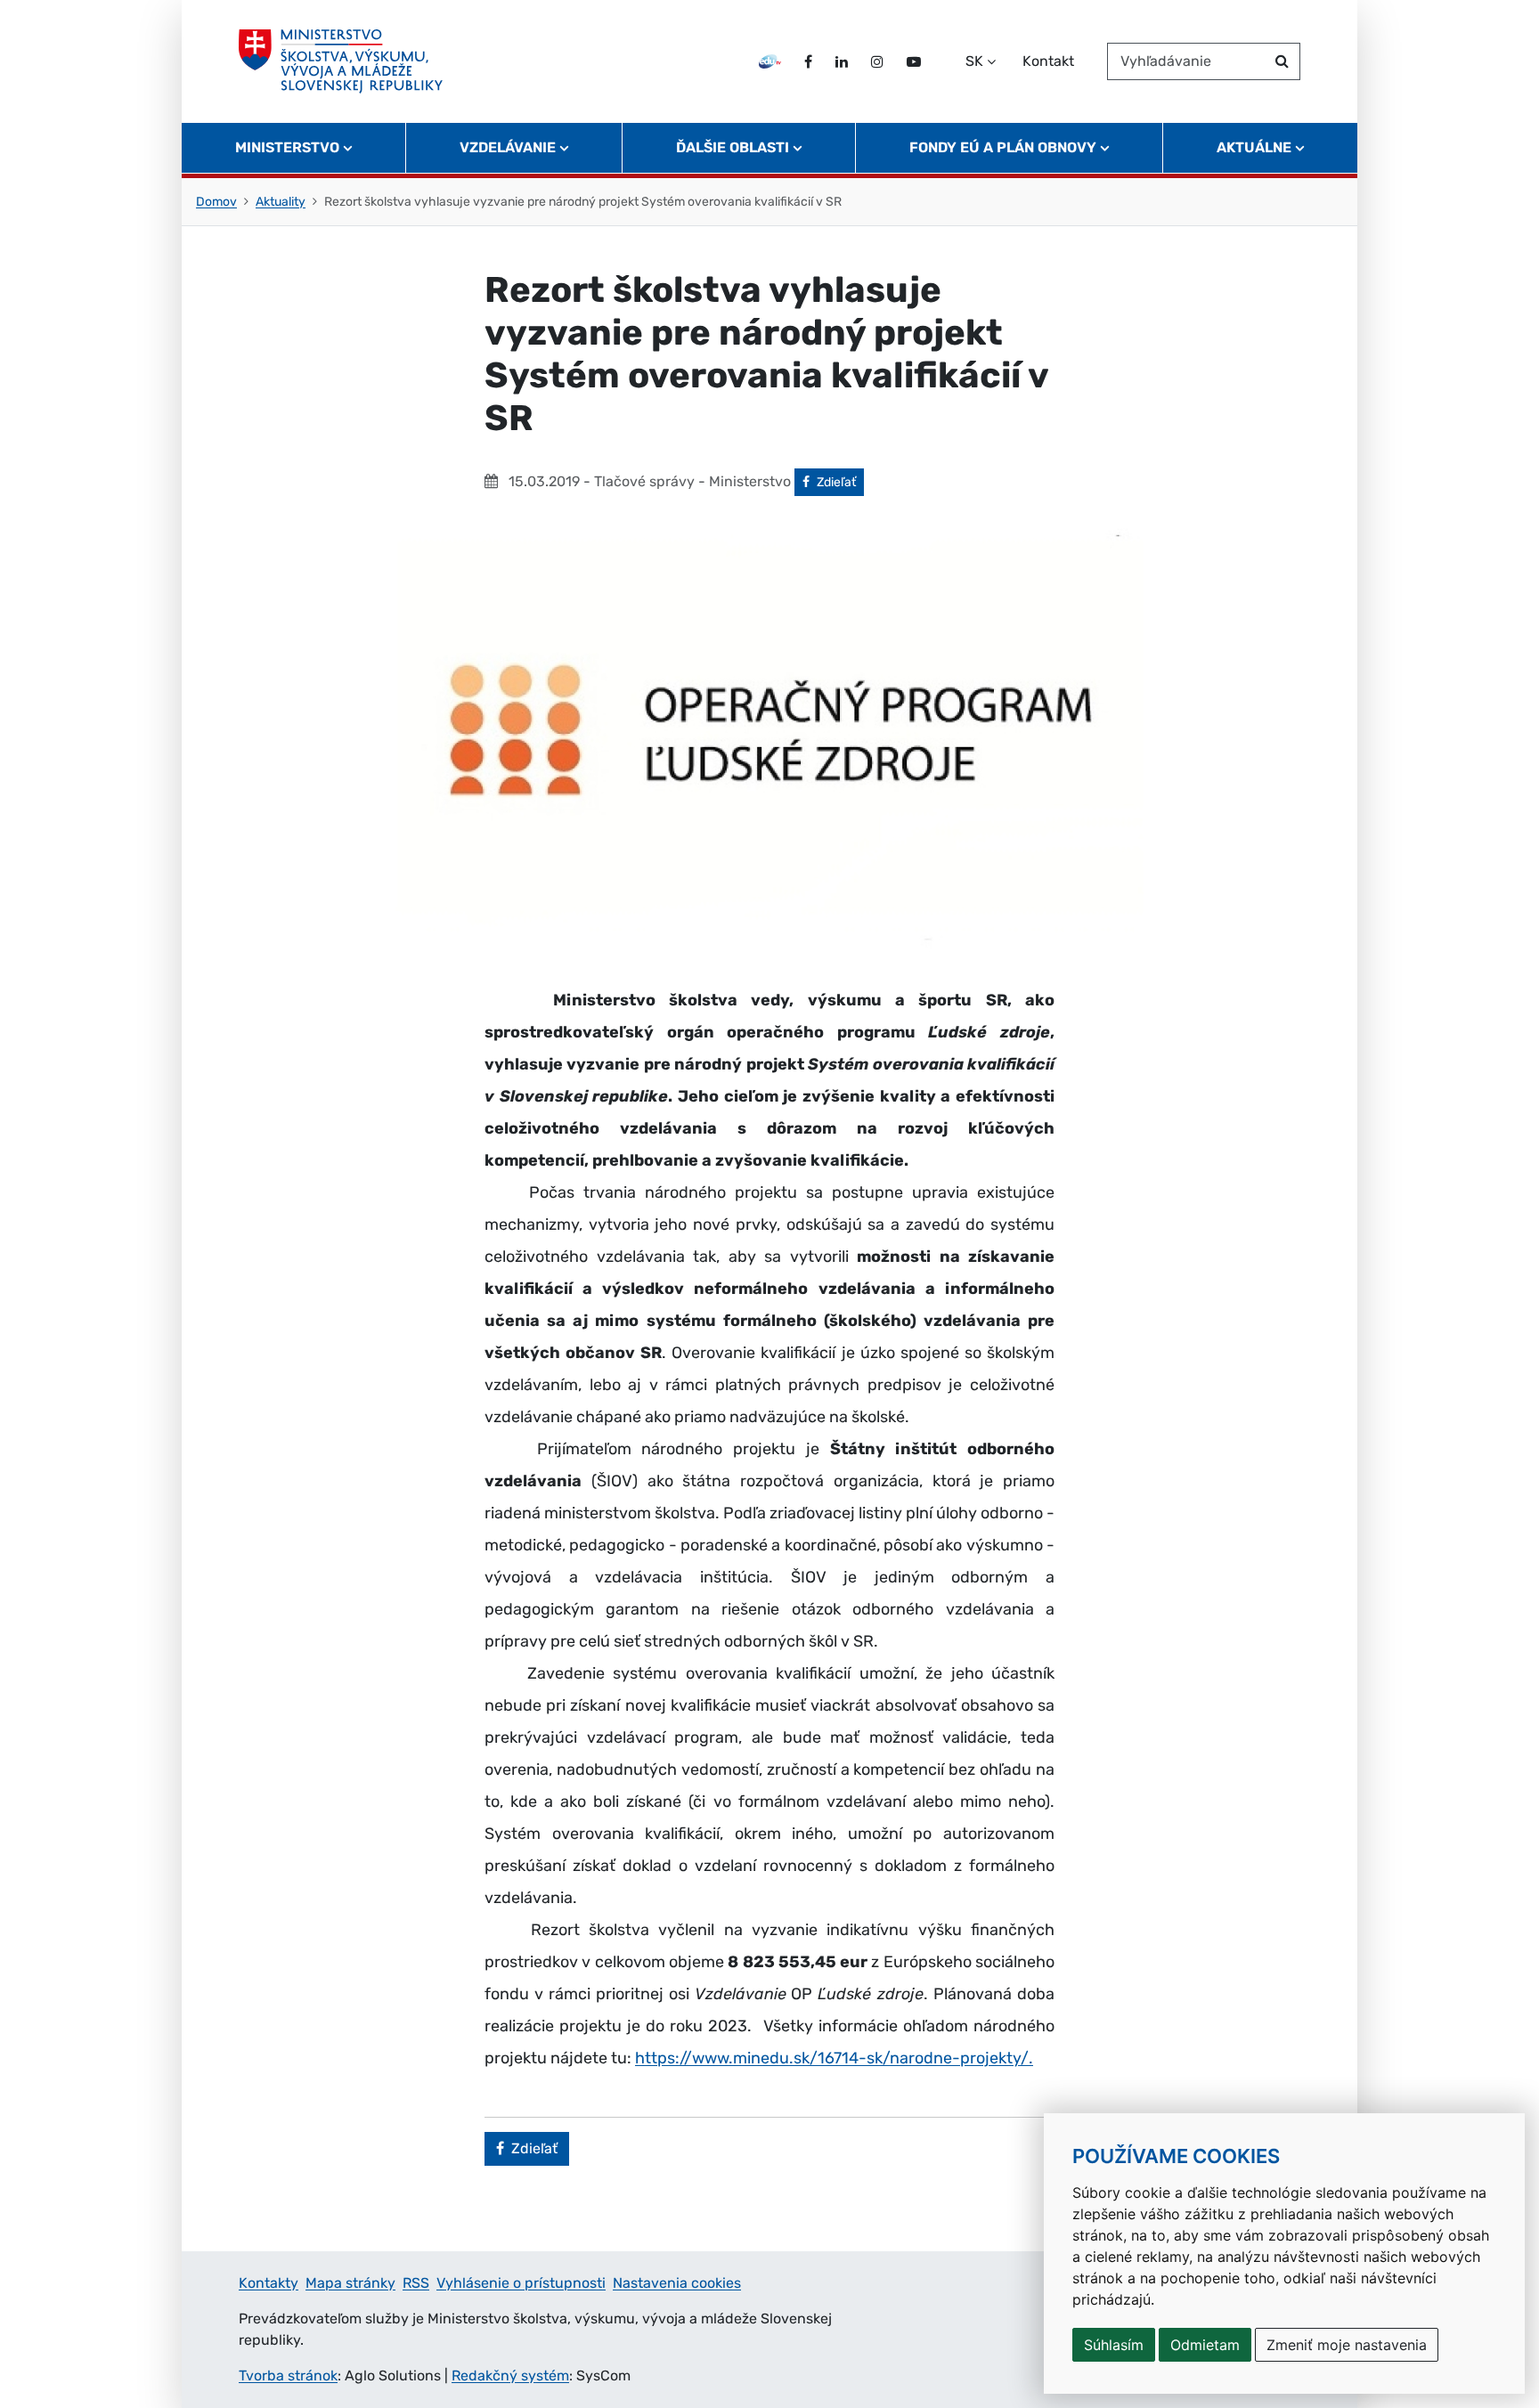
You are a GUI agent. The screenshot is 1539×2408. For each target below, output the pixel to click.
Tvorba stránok (288, 2375)
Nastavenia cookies (677, 2283)
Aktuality (281, 202)
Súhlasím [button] (1114, 2345)
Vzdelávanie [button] (508, 147)
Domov (216, 202)
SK (974, 61)
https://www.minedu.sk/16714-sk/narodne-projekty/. (834, 2058)
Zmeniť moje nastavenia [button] (1347, 2345)
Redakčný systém (510, 2375)
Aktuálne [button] (1254, 147)
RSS (416, 2283)
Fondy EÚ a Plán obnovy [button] (1003, 147)
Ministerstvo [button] (287, 147)
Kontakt (1048, 61)
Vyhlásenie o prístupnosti (521, 2283)
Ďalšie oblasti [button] (733, 147)
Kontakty (269, 2283)
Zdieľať (840, 482)
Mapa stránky (350, 2283)
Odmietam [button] (1205, 2345)
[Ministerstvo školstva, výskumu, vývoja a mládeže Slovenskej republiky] (341, 61)
